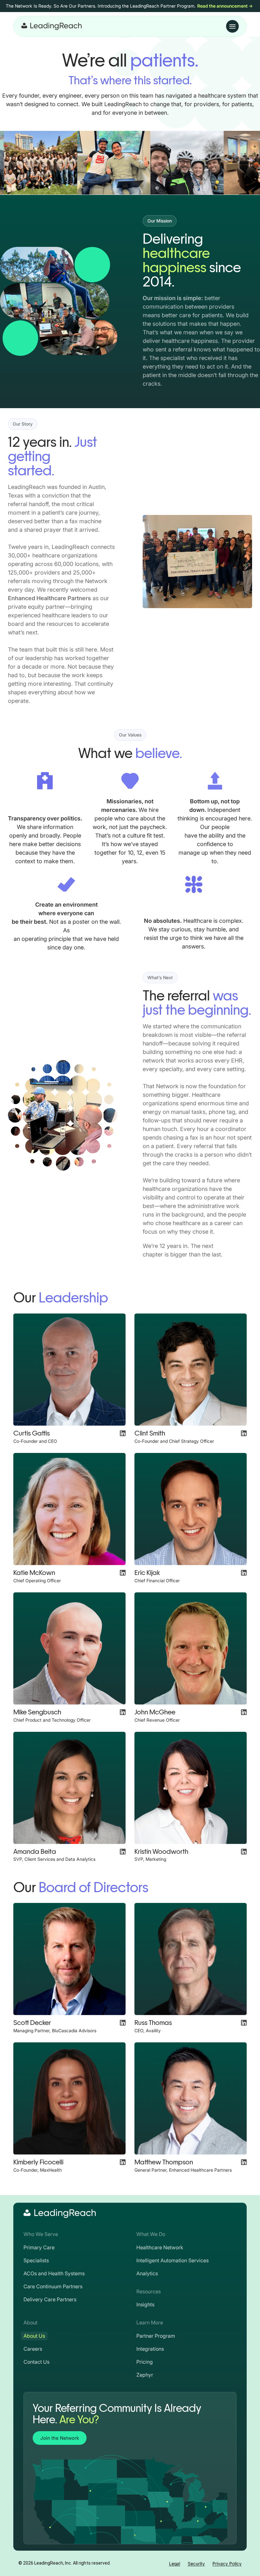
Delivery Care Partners (50, 2299)
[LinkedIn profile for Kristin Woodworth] (244, 1852)
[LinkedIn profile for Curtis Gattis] (123, 1433)
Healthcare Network (160, 2247)
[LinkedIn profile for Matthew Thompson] (244, 2162)
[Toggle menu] (232, 26)
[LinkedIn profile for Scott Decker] (123, 2023)
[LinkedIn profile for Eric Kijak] (244, 1573)
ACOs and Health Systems (54, 2273)
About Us (34, 2336)
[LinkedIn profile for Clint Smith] (244, 1433)
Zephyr (145, 2375)
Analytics (147, 2273)
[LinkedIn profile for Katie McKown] (123, 1573)
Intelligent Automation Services (172, 2260)
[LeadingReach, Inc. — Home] (52, 26)
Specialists (36, 2260)
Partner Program (156, 2336)
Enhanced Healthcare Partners (49, 598)
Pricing (145, 2362)
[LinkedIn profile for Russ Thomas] (244, 2023)
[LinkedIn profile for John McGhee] (244, 1712)
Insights (145, 2304)
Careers (33, 2349)
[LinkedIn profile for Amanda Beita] (123, 1852)
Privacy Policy (227, 2563)
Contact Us (36, 2362)
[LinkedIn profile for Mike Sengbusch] (123, 1712)
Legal (175, 2563)
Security (196, 2563)
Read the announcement (225, 6)
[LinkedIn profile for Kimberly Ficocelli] (123, 2162)
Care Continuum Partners (53, 2286)
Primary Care (39, 2247)
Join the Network (60, 2438)
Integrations (150, 2349)
